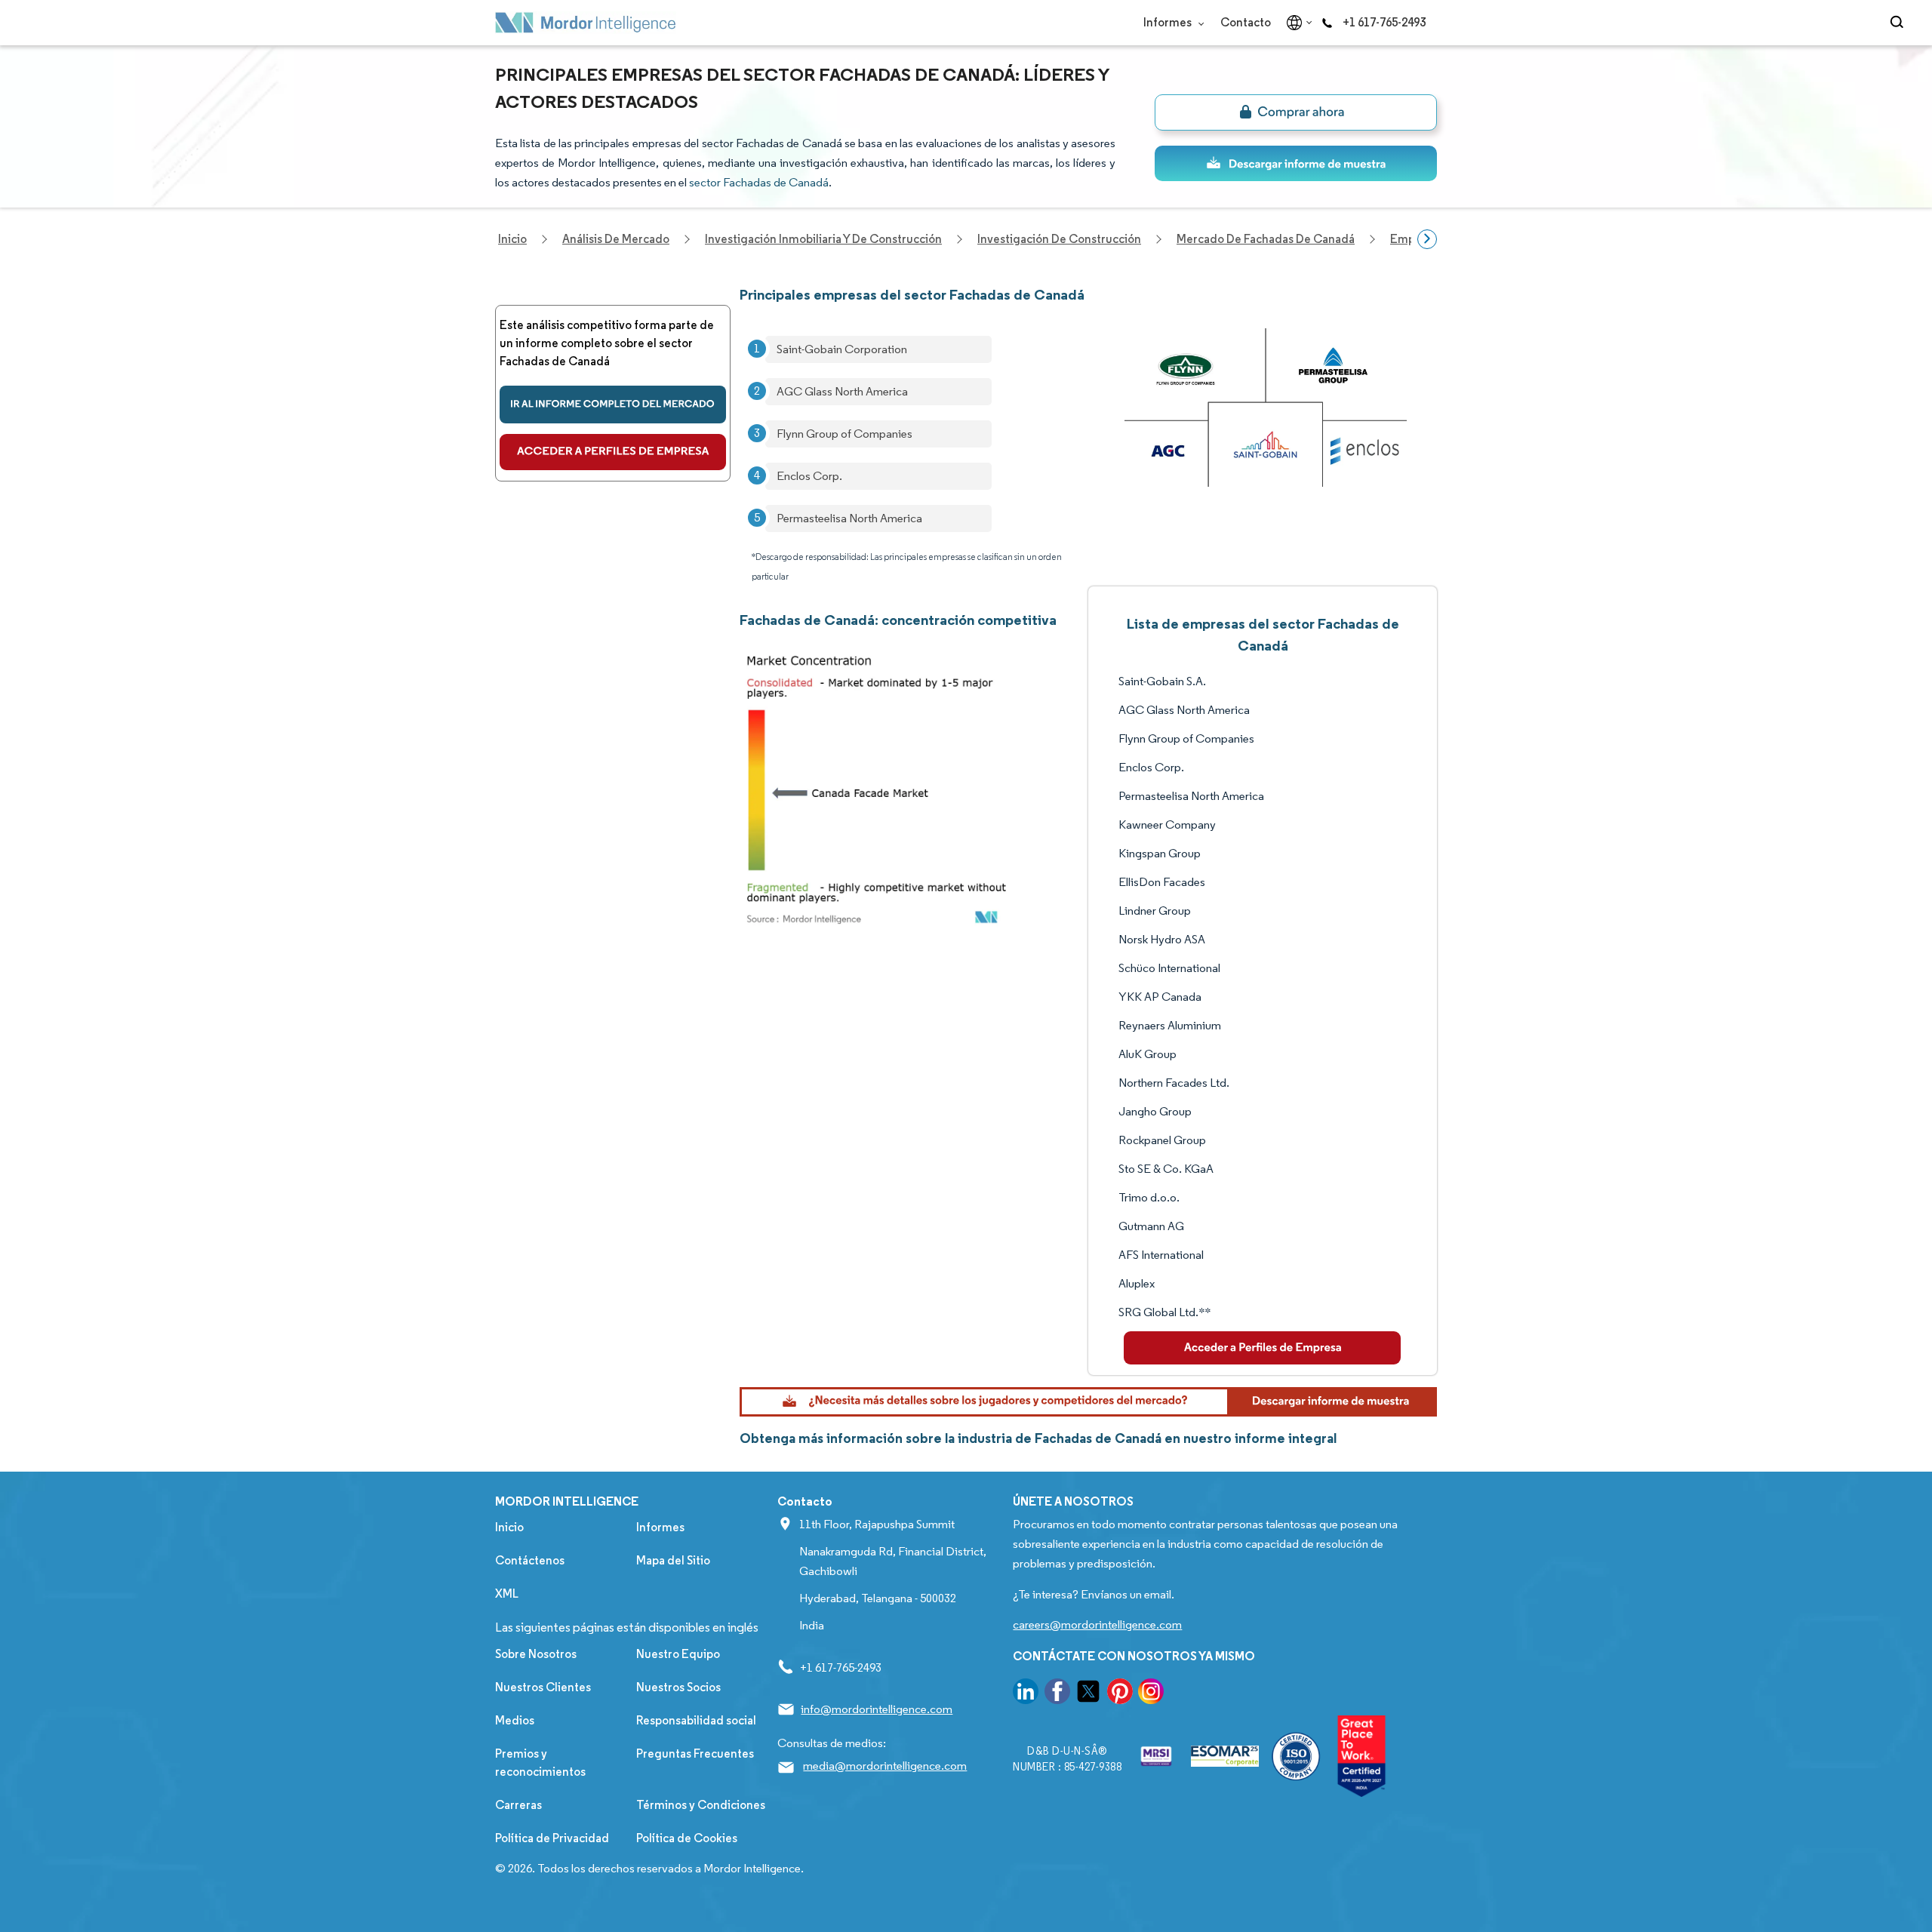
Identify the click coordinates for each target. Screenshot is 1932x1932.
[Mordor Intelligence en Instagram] (1151, 1694)
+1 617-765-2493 (1384, 22)
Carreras (518, 1805)
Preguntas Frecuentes (695, 1754)
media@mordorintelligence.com (885, 1766)
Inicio (509, 1527)
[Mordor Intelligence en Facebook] (1057, 1694)
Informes (1169, 22)
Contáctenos (530, 1560)
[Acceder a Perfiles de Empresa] (613, 452)
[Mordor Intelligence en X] (1088, 1694)
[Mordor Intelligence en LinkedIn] (1026, 1694)
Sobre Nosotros (536, 1654)
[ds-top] (1296, 163)
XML (507, 1594)
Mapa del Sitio (673, 1560)
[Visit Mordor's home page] (586, 23)
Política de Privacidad (552, 1838)
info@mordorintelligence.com (877, 1709)
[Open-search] (1899, 23)
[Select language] (1296, 23)
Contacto (1246, 22)
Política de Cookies (687, 1838)
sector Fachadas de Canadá (759, 182)
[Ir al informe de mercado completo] (613, 405)
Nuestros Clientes (543, 1687)
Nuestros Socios (678, 1687)
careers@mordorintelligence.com (1097, 1624)
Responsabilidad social (696, 1720)
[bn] (1296, 112)
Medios (515, 1720)
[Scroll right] (1427, 239)
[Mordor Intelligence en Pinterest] (1120, 1694)
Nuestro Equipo (678, 1654)
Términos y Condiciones (701, 1805)
